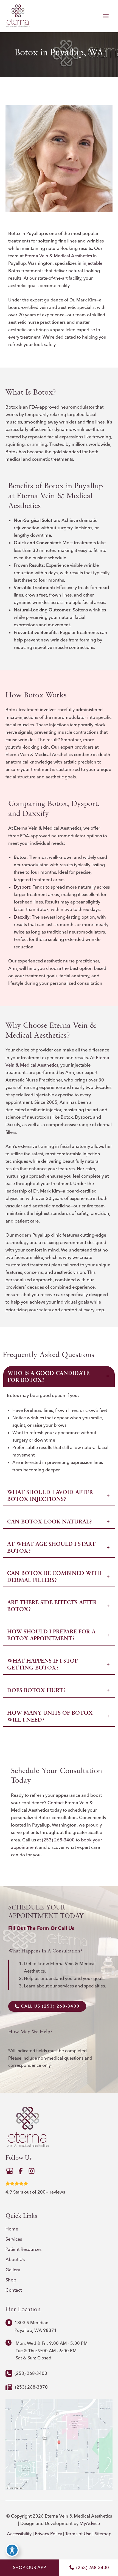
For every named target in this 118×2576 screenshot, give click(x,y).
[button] (47, 2006)
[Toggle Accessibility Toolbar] (12, 2550)
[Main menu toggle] (106, 16)
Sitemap (103, 2534)
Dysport (22, 887)
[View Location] (10, 2322)
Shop (11, 2280)
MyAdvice (90, 2523)
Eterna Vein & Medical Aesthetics (58, 256)
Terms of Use (78, 2534)
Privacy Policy (48, 2534)
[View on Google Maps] (59, 2444)
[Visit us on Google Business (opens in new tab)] (10, 2171)
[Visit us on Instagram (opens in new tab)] (32, 2171)
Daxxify (22, 917)
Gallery (13, 2270)
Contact (56, 1803)
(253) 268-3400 (58, 1840)
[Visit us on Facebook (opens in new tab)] (21, 2171)
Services (14, 2239)
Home (12, 2229)
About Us (15, 2259)
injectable (92, 263)
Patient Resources (23, 2249)
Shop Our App (29, 2567)
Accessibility (19, 2534)
